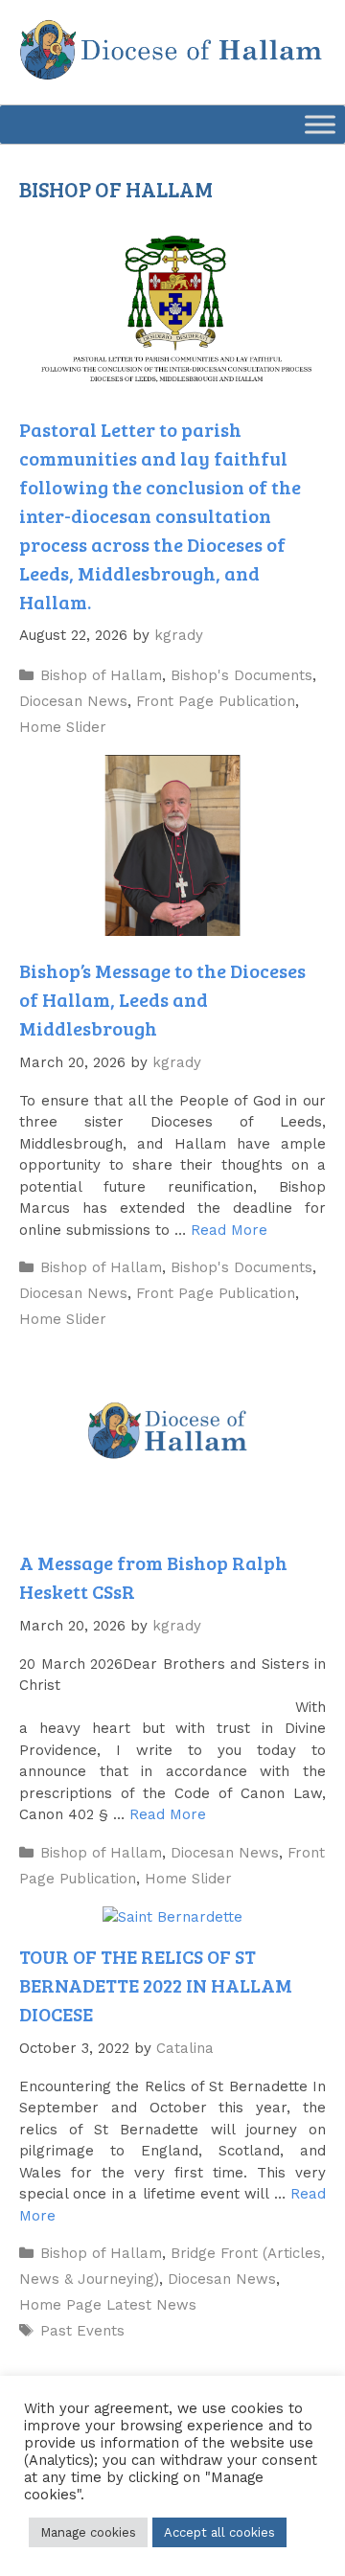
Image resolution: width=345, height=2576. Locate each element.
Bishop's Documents (241, 675)
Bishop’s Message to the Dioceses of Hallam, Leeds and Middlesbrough (162, 999)
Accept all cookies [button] (219, 2532)
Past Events (82, 2331)
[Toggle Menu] (320, 124)
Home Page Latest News (108, 2305)
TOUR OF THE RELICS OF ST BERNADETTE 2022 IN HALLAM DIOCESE (156, 1985)
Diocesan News (73, 701)
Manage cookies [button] (88, 2532)
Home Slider (63, 727)
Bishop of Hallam (101, 675)
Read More (229, 1230)
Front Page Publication (216, 701)
